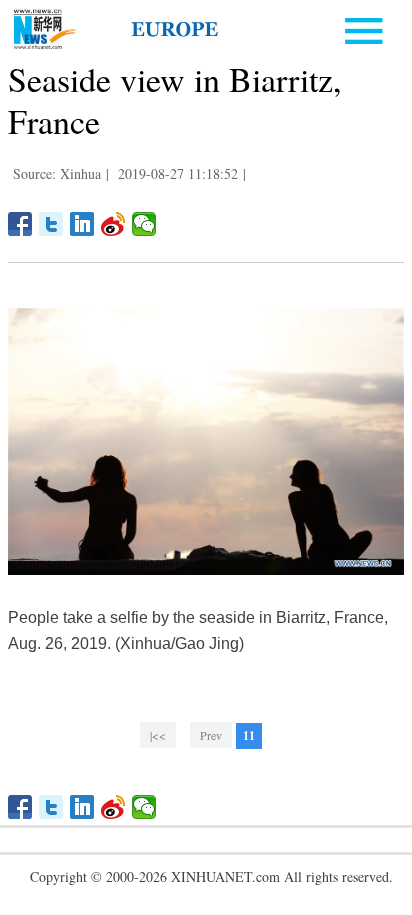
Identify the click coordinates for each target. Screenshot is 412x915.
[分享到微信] (144, 224)
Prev (211, 735)
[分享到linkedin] (82, 224)
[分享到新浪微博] (113, 224)
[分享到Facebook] (20, 224)
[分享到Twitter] (51, 224)
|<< (158, 735)
